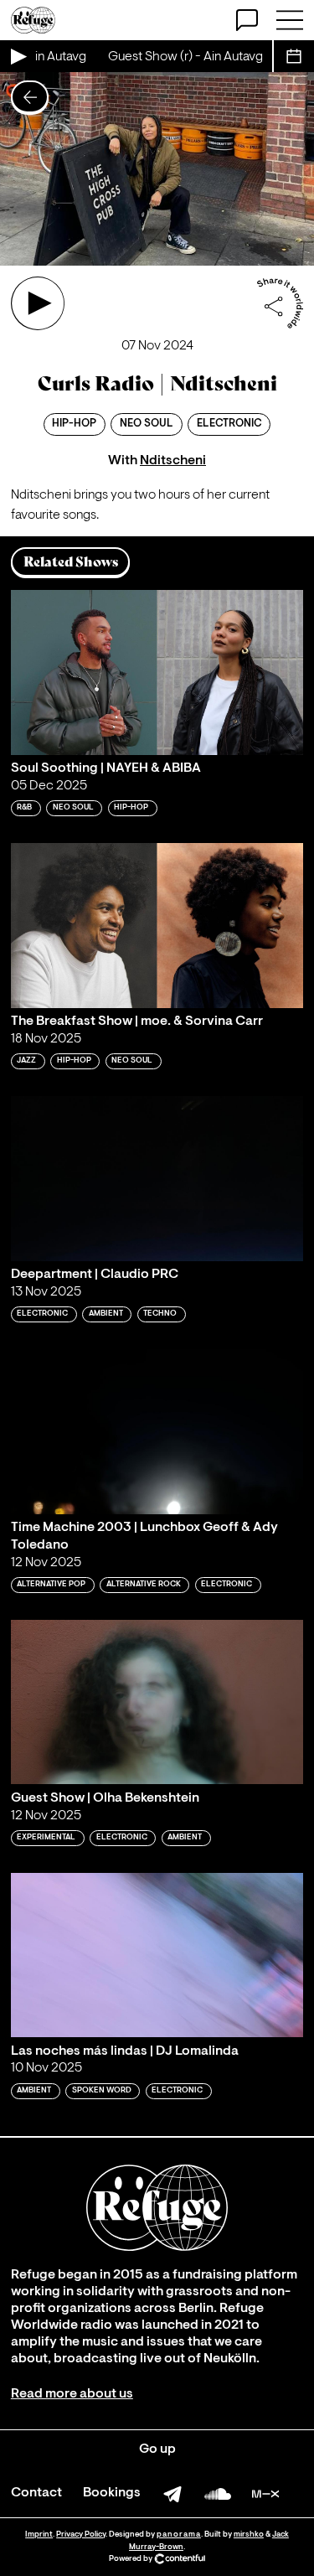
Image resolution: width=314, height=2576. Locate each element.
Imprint (39, 2535)
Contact (36, 2493)
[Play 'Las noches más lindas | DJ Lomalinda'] (157, 1955)
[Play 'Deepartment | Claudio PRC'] (157, 1179)
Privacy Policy (81, 2535)
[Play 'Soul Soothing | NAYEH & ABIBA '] (157, 672)
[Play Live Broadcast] (18, 56)
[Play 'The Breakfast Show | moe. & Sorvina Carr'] (157, 926)
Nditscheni (173, 461)
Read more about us (72, 2394)
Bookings (112, 2493)
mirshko (249, 2535)
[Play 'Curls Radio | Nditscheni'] (38, 303)
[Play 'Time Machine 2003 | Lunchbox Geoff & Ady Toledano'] (157, 1432)
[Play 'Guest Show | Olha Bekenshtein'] (157, 1702)
